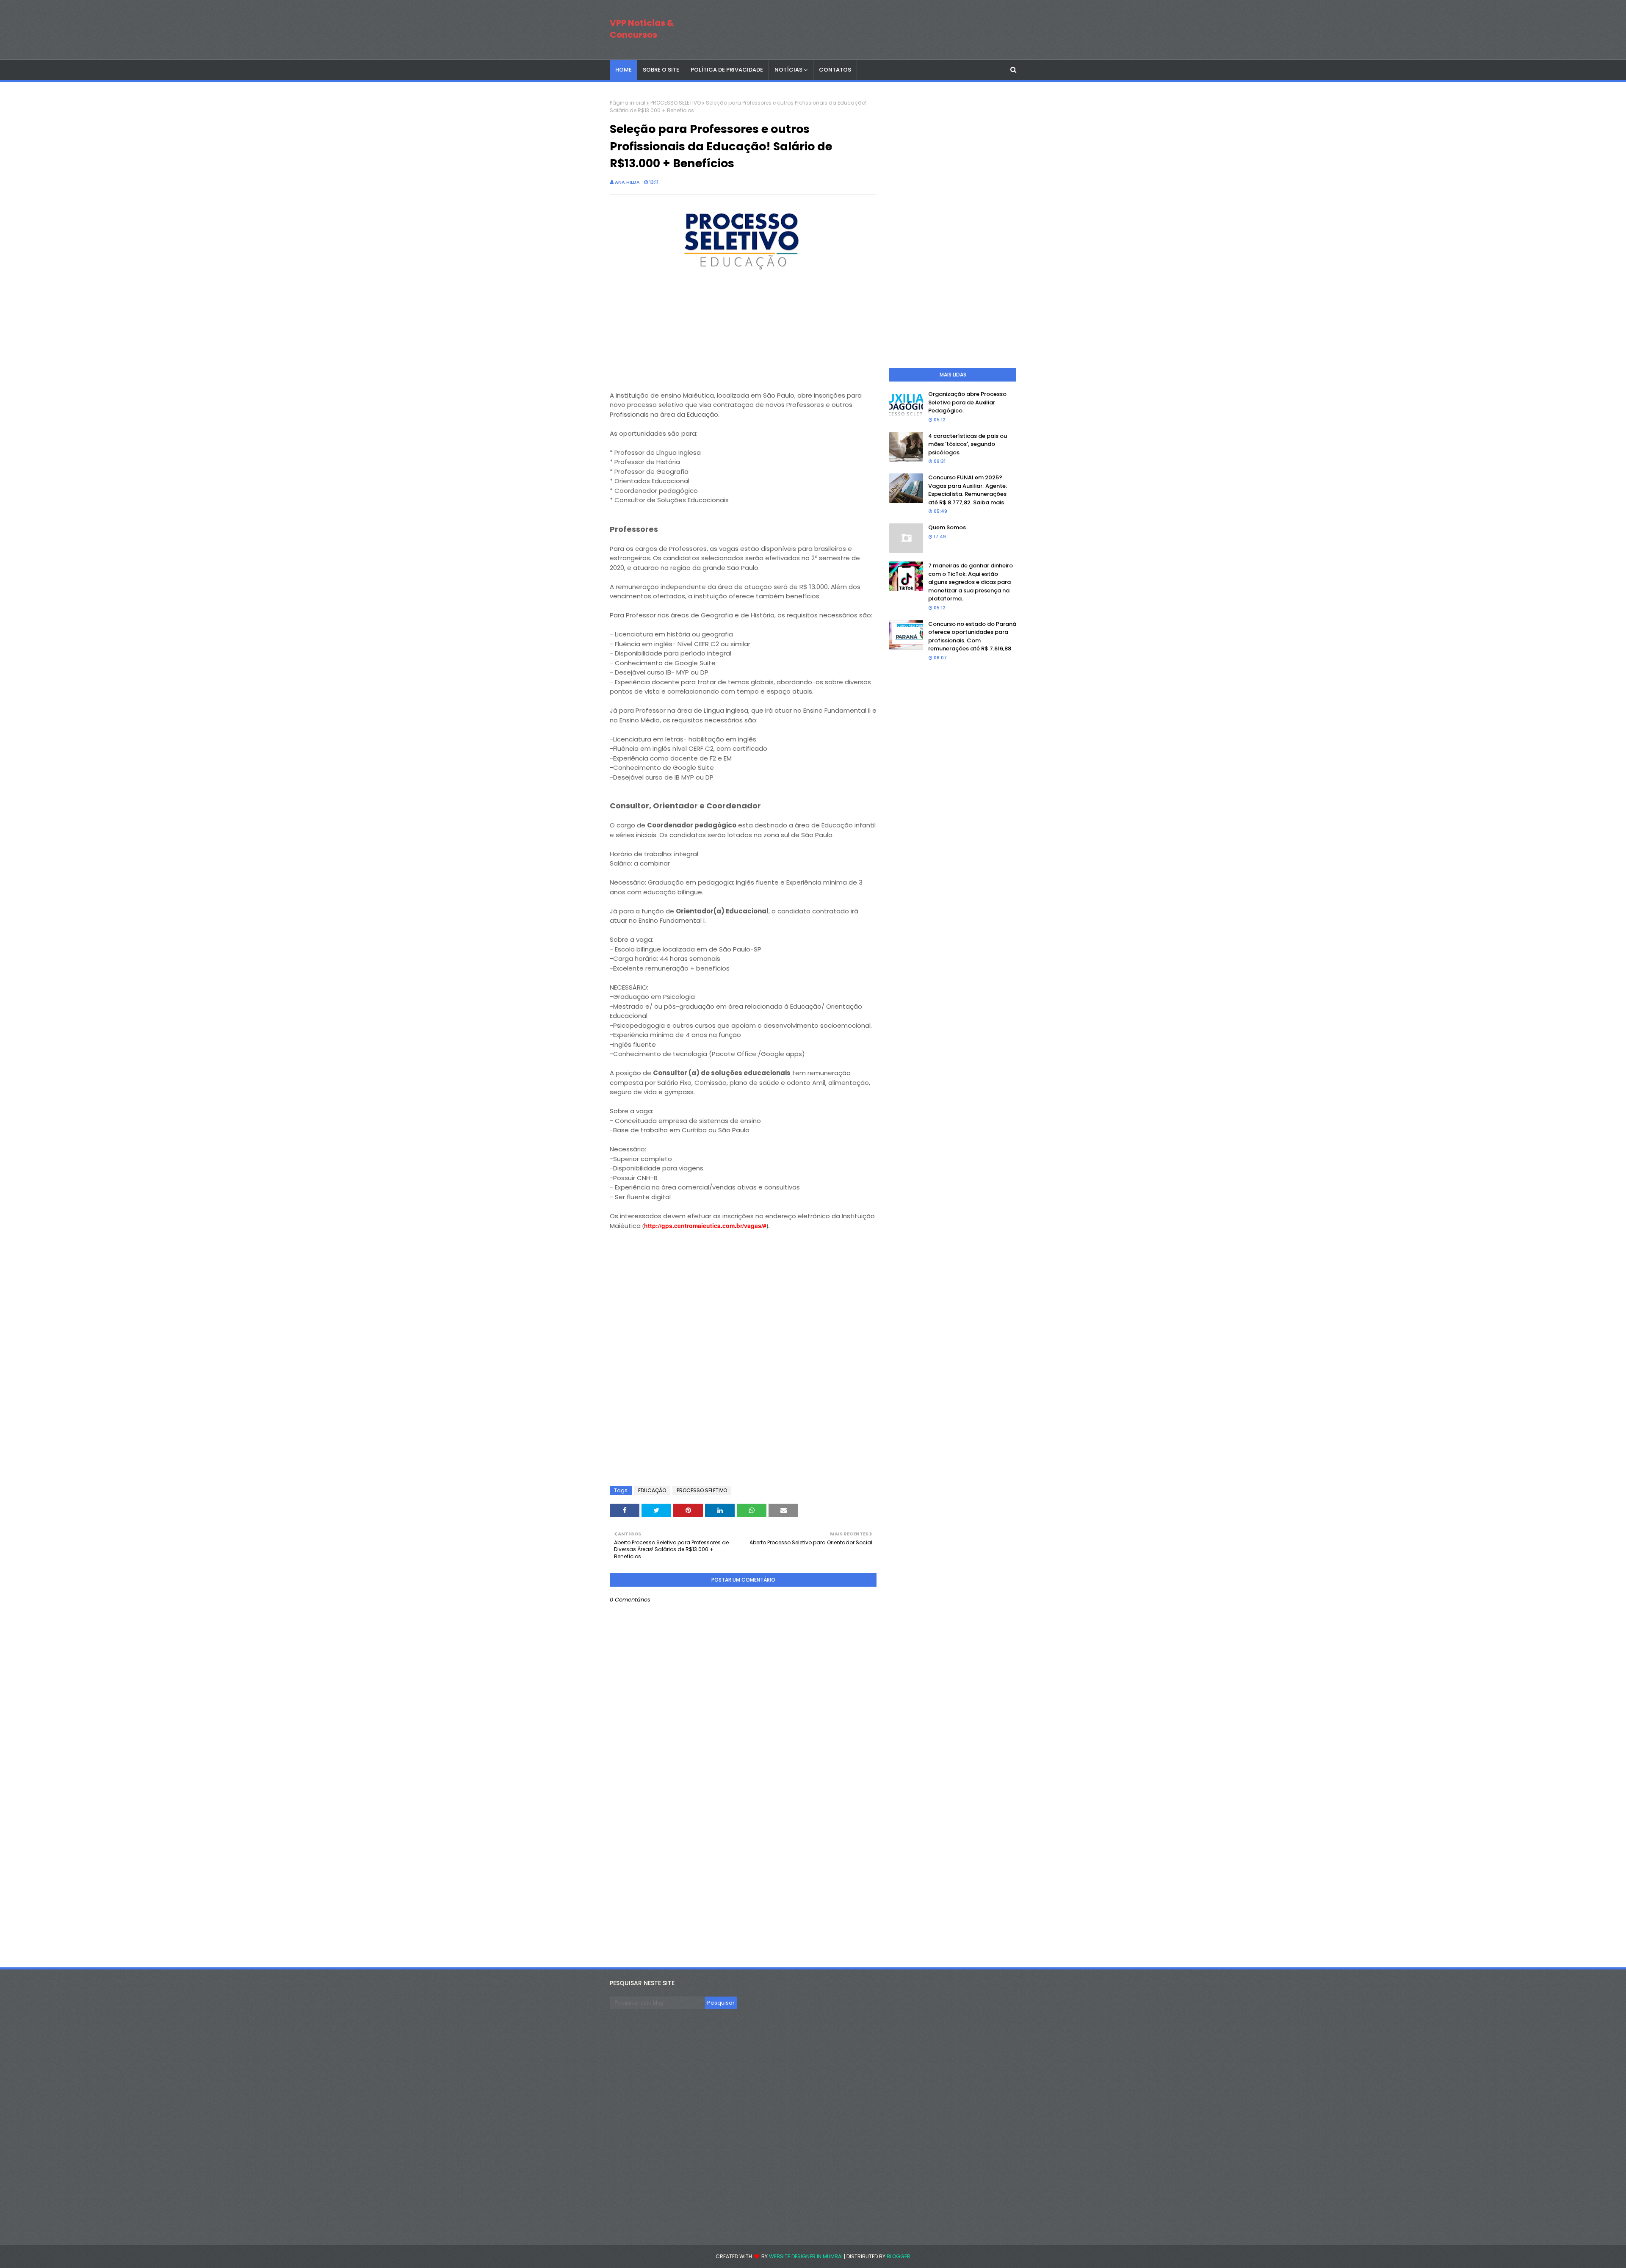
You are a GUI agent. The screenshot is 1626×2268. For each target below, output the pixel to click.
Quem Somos (947, 527)
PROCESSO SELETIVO (676, 103)
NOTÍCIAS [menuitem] (788, 70)
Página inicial (628, 103)
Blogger (899, 2256)
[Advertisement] (673, 335)
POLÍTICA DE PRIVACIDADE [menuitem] (727, 70)
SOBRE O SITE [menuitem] (661, 70)
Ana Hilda (627, 182)
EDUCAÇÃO (652, 1490)
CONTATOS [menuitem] (835, 70)
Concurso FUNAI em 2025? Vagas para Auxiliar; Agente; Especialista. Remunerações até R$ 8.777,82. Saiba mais (968, 490)
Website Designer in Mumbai (806, 2256)
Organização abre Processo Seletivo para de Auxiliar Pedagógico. (967, 402)
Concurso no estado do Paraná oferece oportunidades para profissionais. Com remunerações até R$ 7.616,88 (972, 636)
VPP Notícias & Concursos (642, 29)
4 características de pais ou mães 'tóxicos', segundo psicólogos (968, 444)
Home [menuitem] (624, 70)
